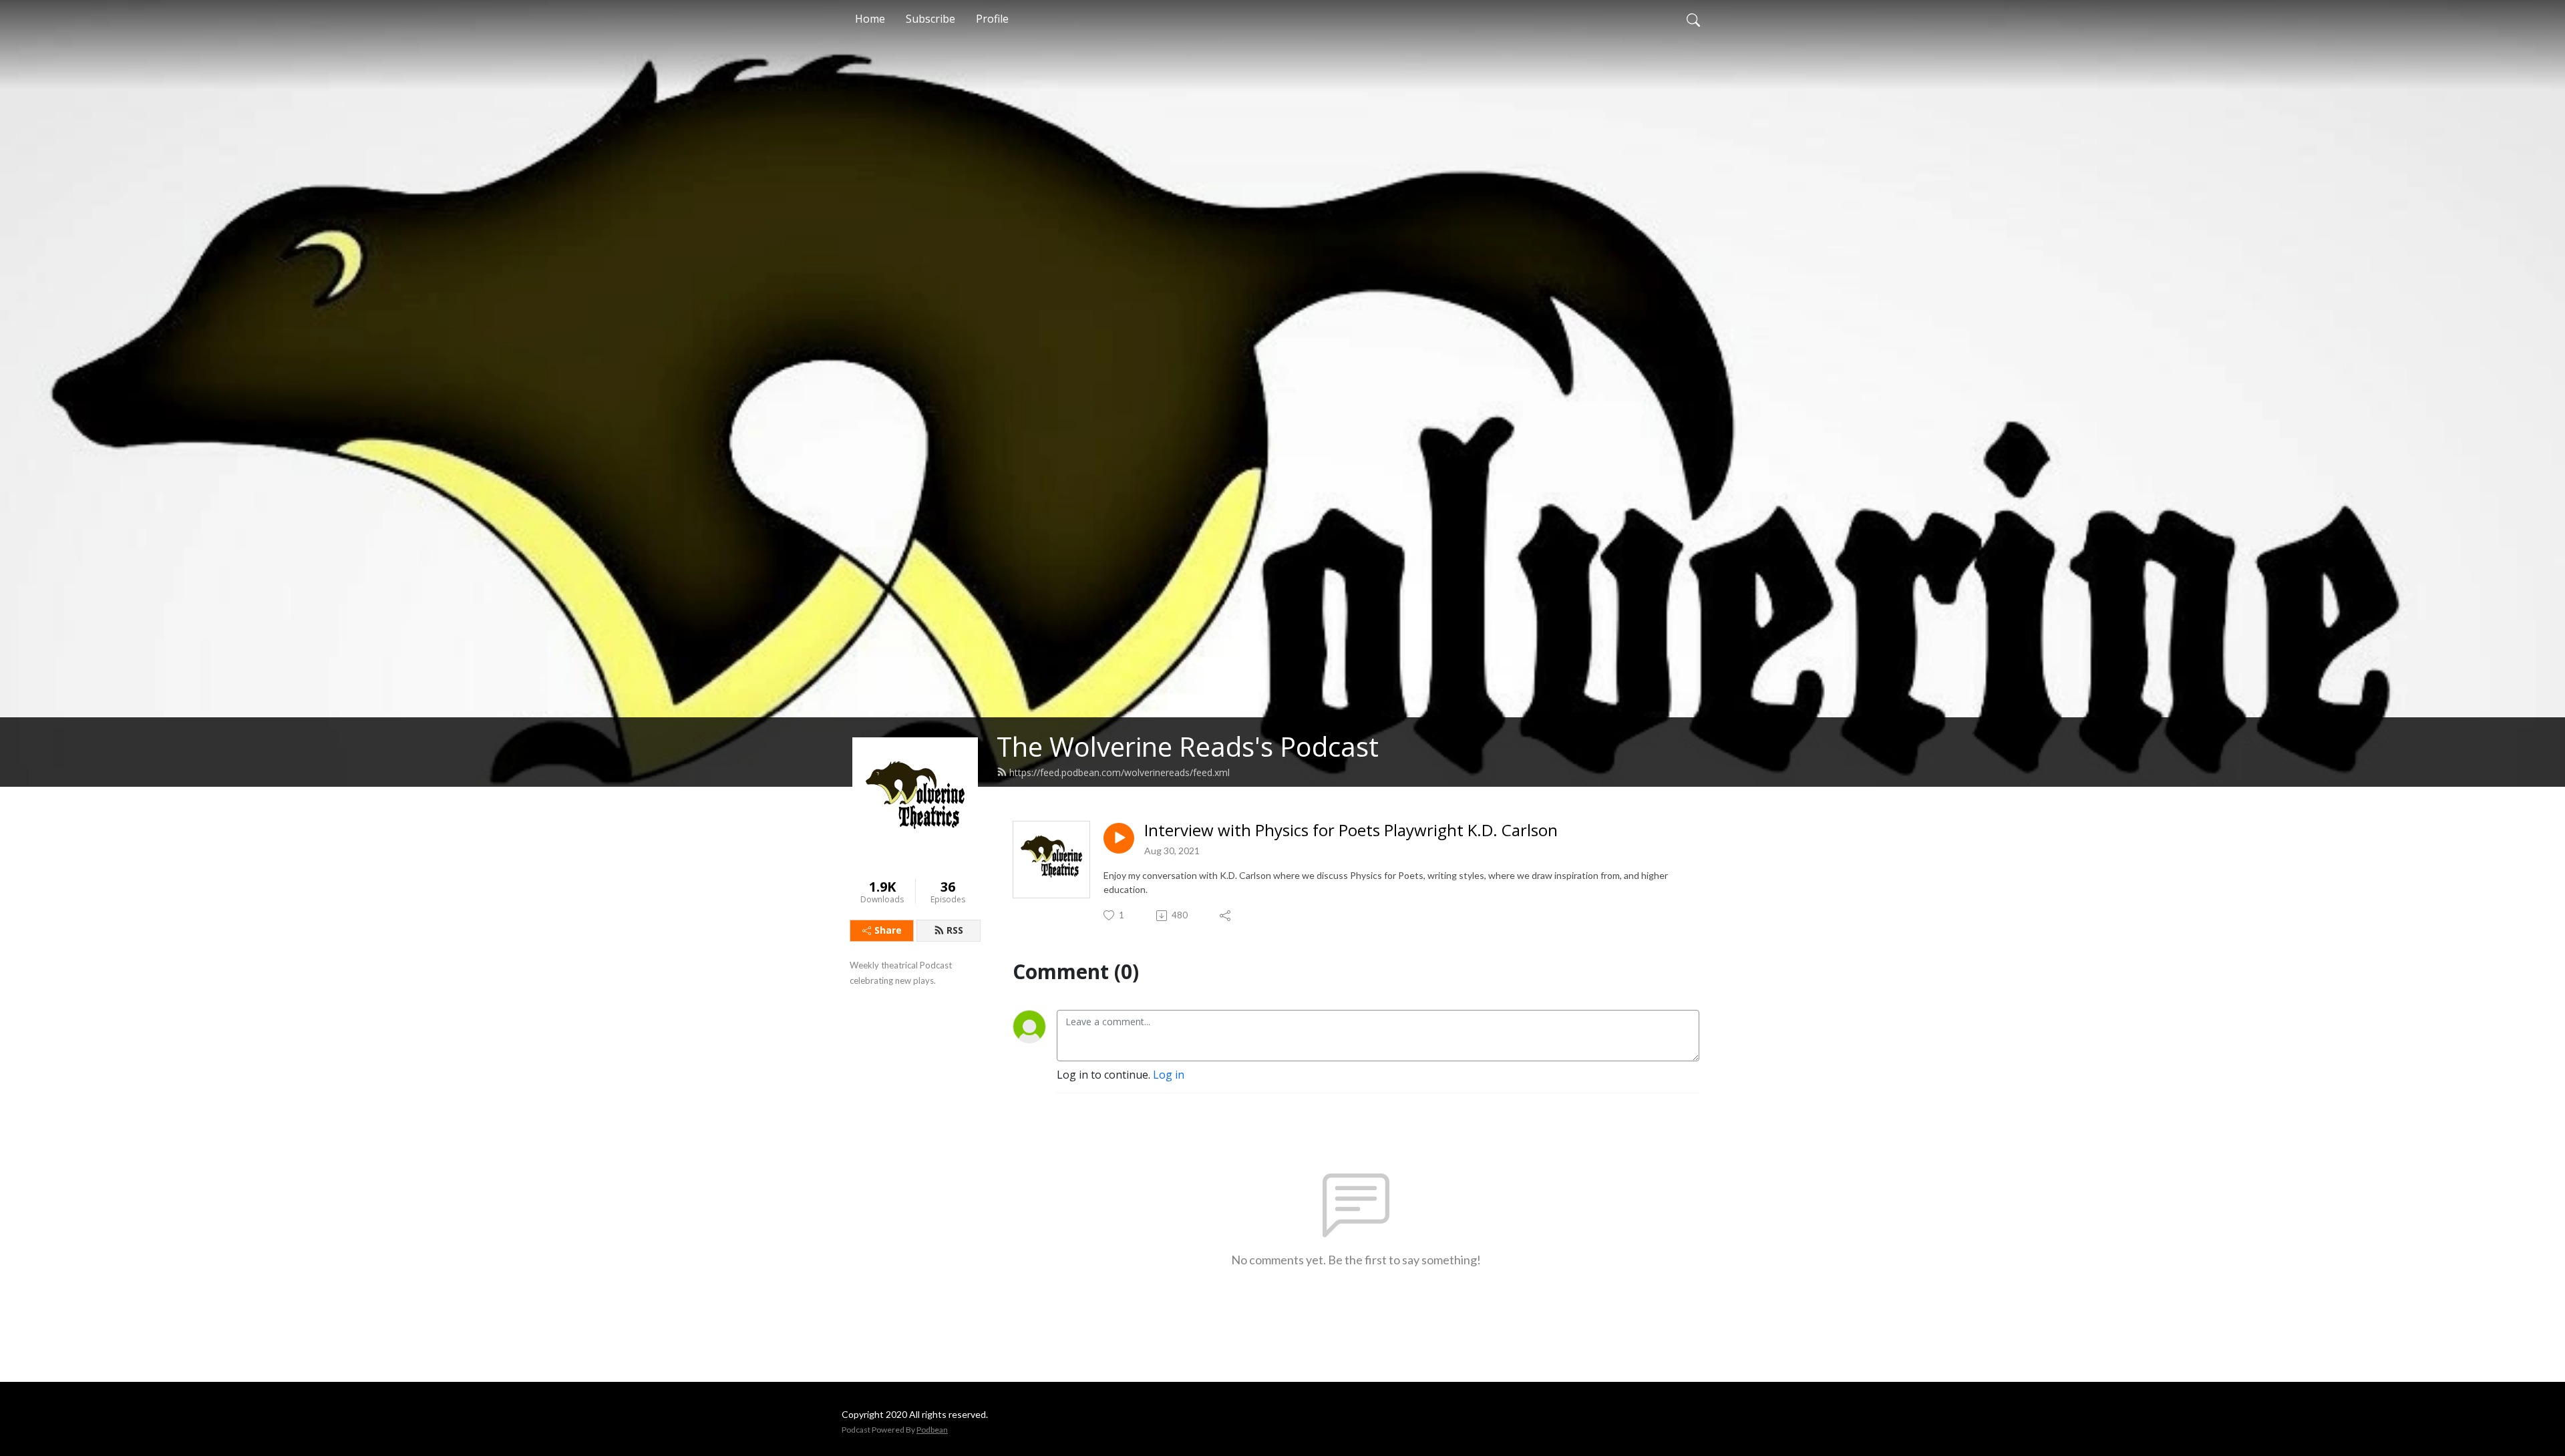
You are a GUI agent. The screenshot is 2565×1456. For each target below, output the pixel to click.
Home (870, 19)
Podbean (932, 1430)
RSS (955, 930)
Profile (992, 19)
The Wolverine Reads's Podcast (1188, 746)
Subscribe (930, 19)
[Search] (1693, 19)
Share (888, 930)
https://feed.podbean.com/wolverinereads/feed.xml (1120, 772)
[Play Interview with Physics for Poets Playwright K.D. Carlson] (1119, 838)
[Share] (1226, 916)
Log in (1169, 1075)
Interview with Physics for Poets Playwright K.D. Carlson (1351, 831)
